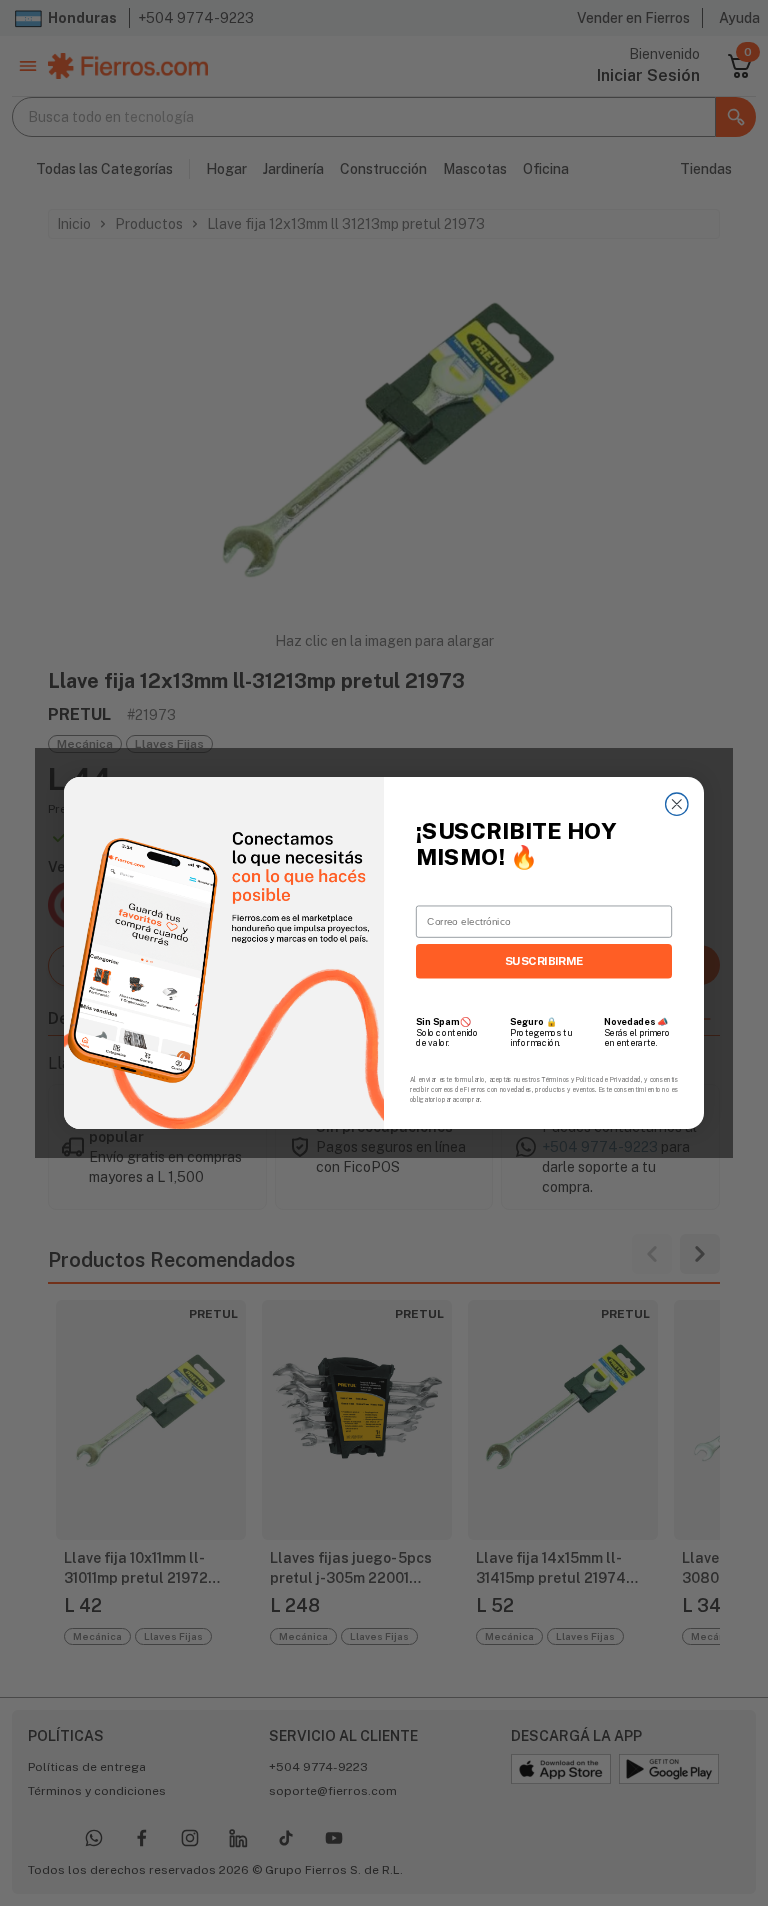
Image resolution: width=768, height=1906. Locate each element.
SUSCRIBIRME (544, 960)
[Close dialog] (677, 804)
